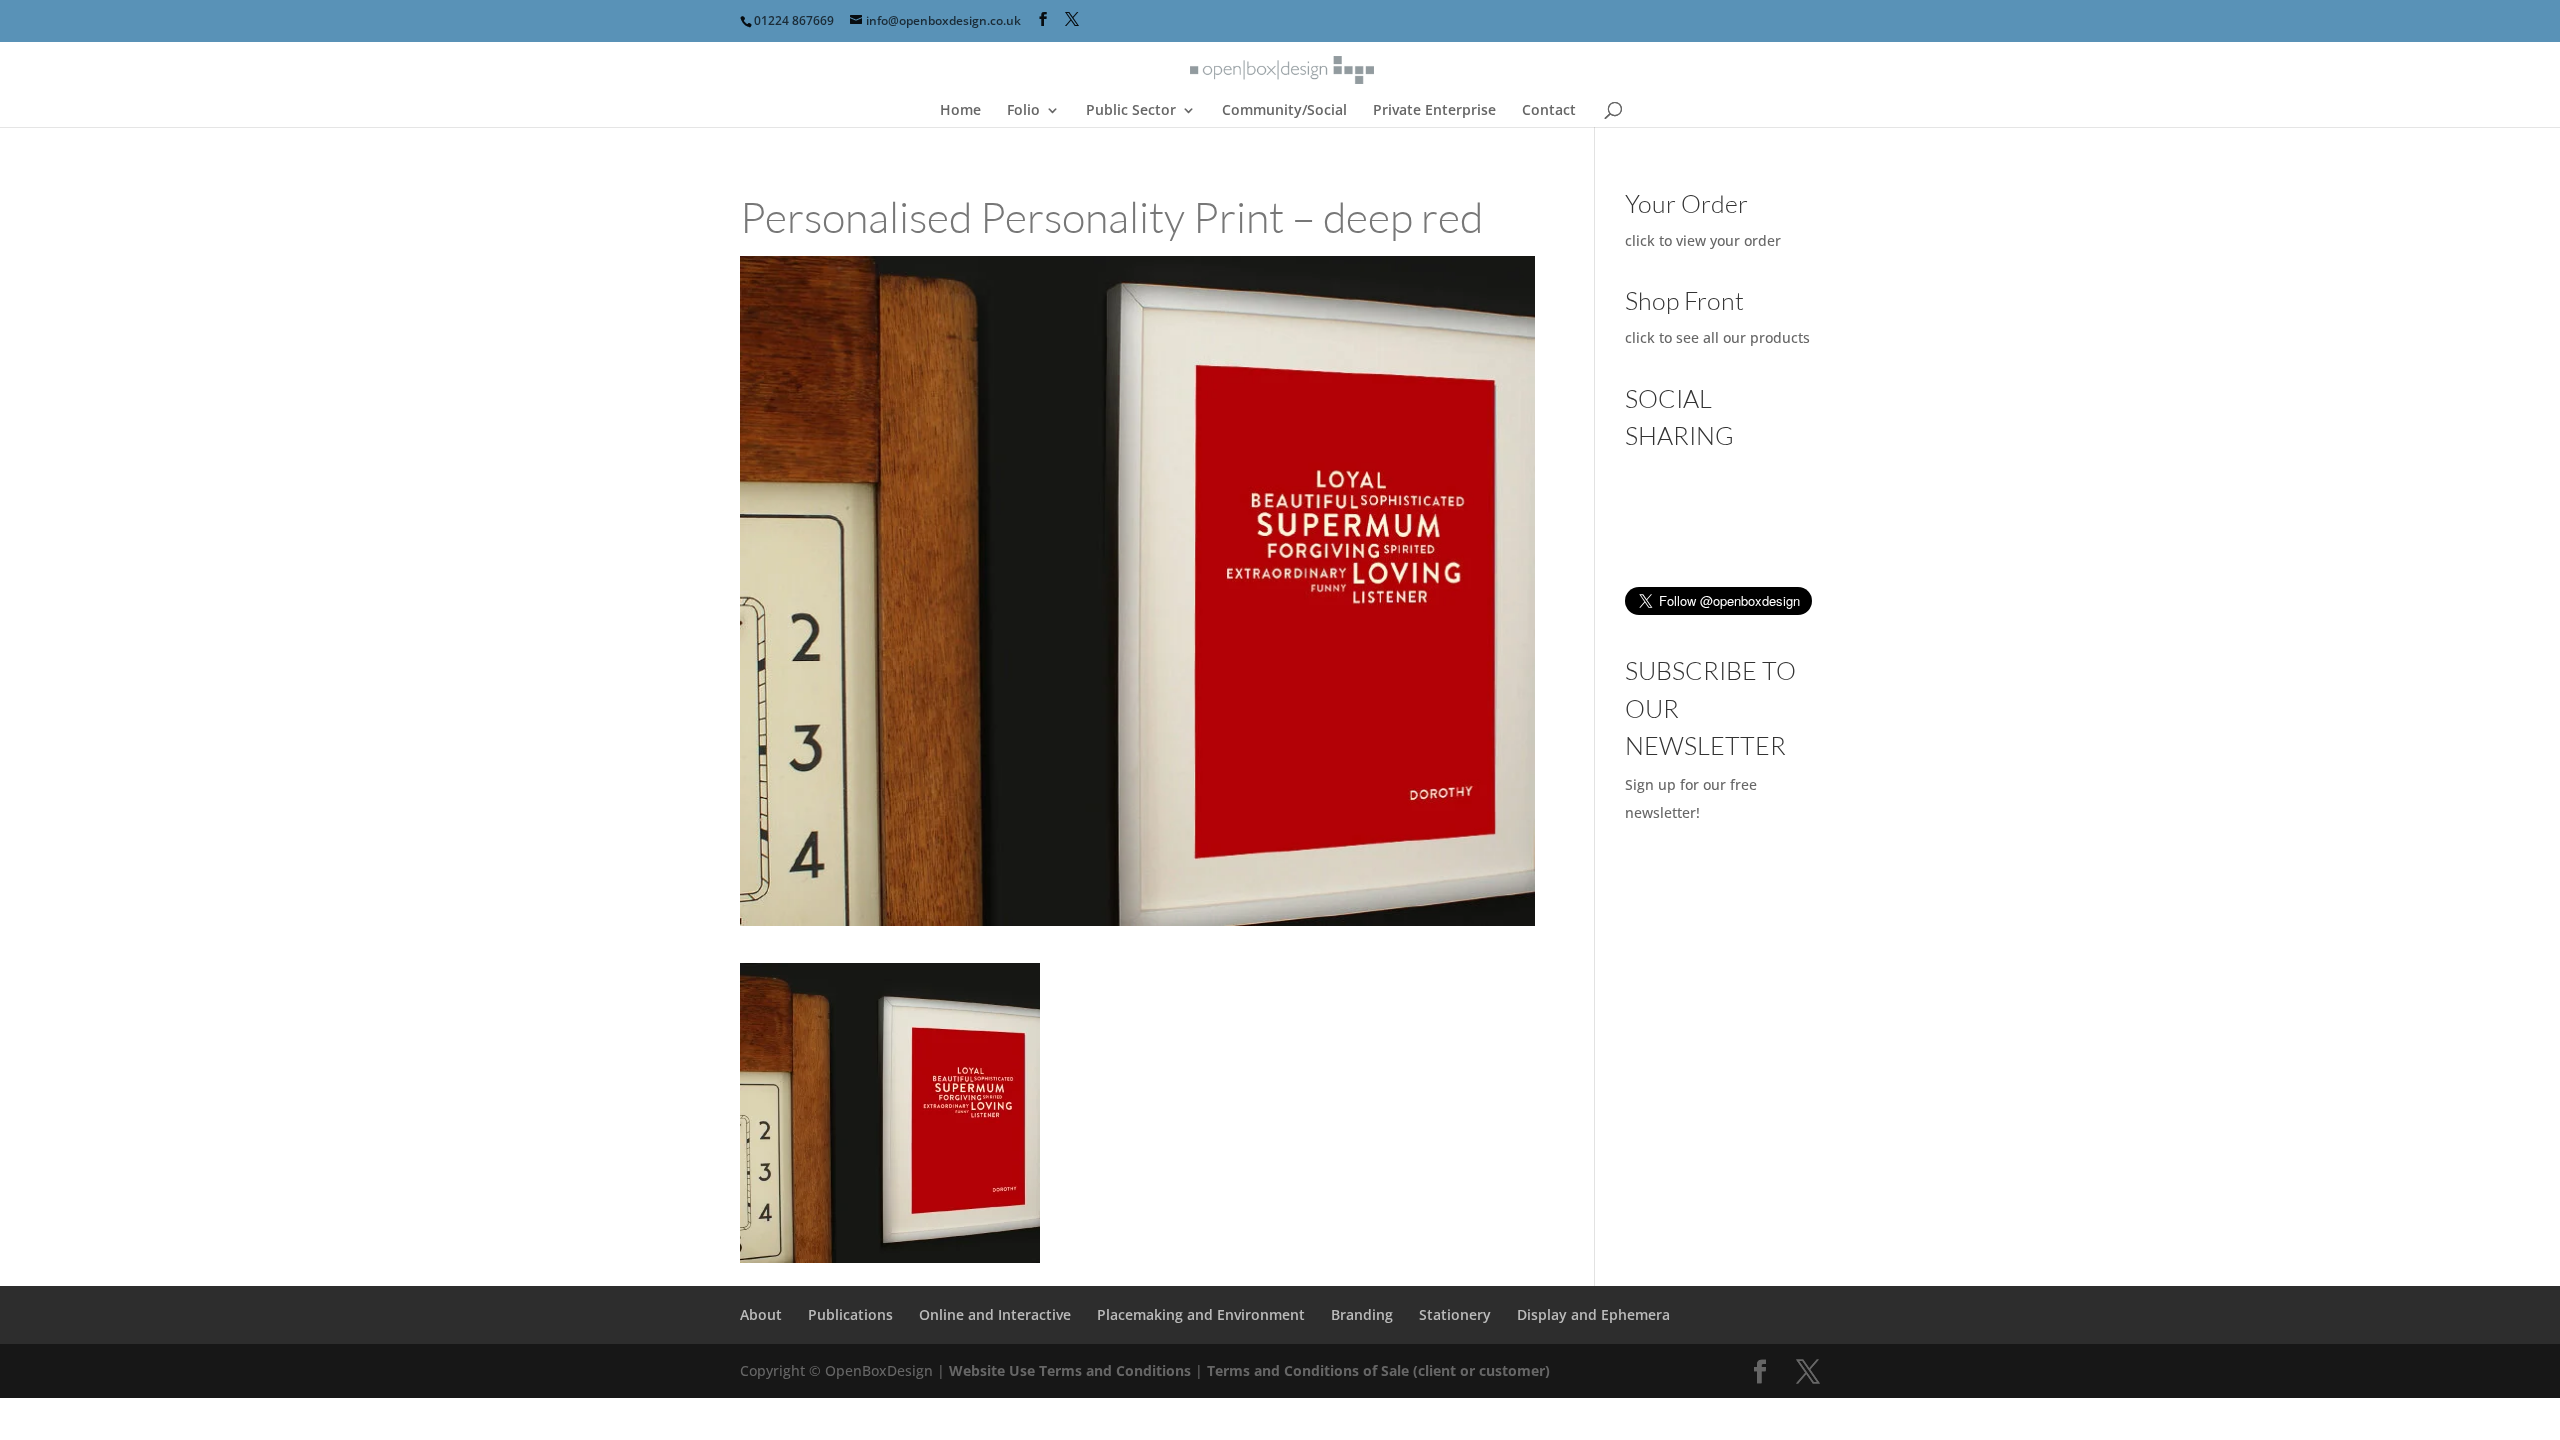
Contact (1549, 111)
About (761, 1314)
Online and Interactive (995, 1314)
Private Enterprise (1434, 111)
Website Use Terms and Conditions (1072, 1370)
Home (960, 111)
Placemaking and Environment (1201, 1314)
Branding (1362, 1314)
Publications (850, 1314)
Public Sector (1131, 111)
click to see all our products (1717, 337)
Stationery (1455, 1314)
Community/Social (1284, 111)
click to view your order (1703, 240)
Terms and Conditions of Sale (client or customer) (1378, 1370)
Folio (1023, 111)
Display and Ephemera (1593, 1314)
